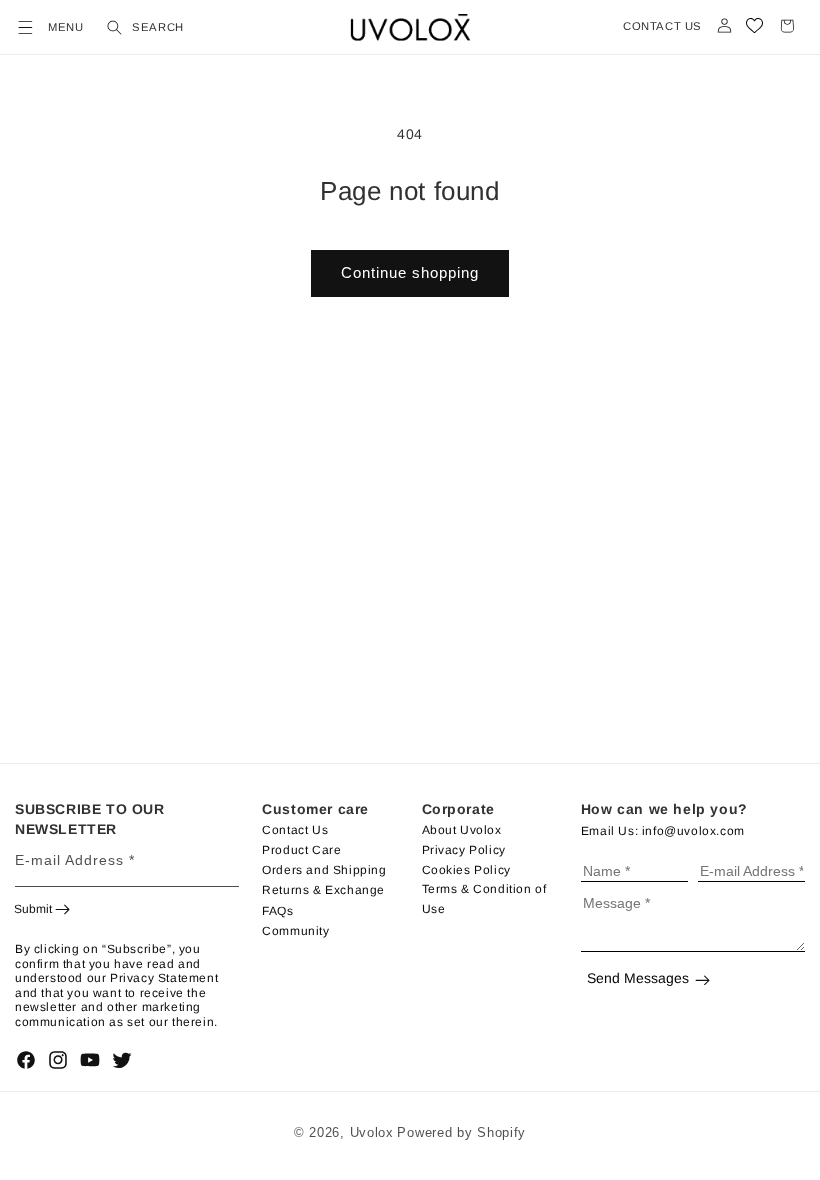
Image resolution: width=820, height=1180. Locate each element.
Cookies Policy (466, 870)
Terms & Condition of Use (484, 898)
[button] (23, 27)
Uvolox (372, 1132)
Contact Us (295, 830)
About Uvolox (462, 830)
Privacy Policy (464, 850)
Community (295, 931)
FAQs (277, 911)
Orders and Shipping (324, 870)
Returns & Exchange (323, 890)
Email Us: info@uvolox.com (663, 831)
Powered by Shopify (461, 1132)
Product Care (301, 850)
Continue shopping (410, 272)
